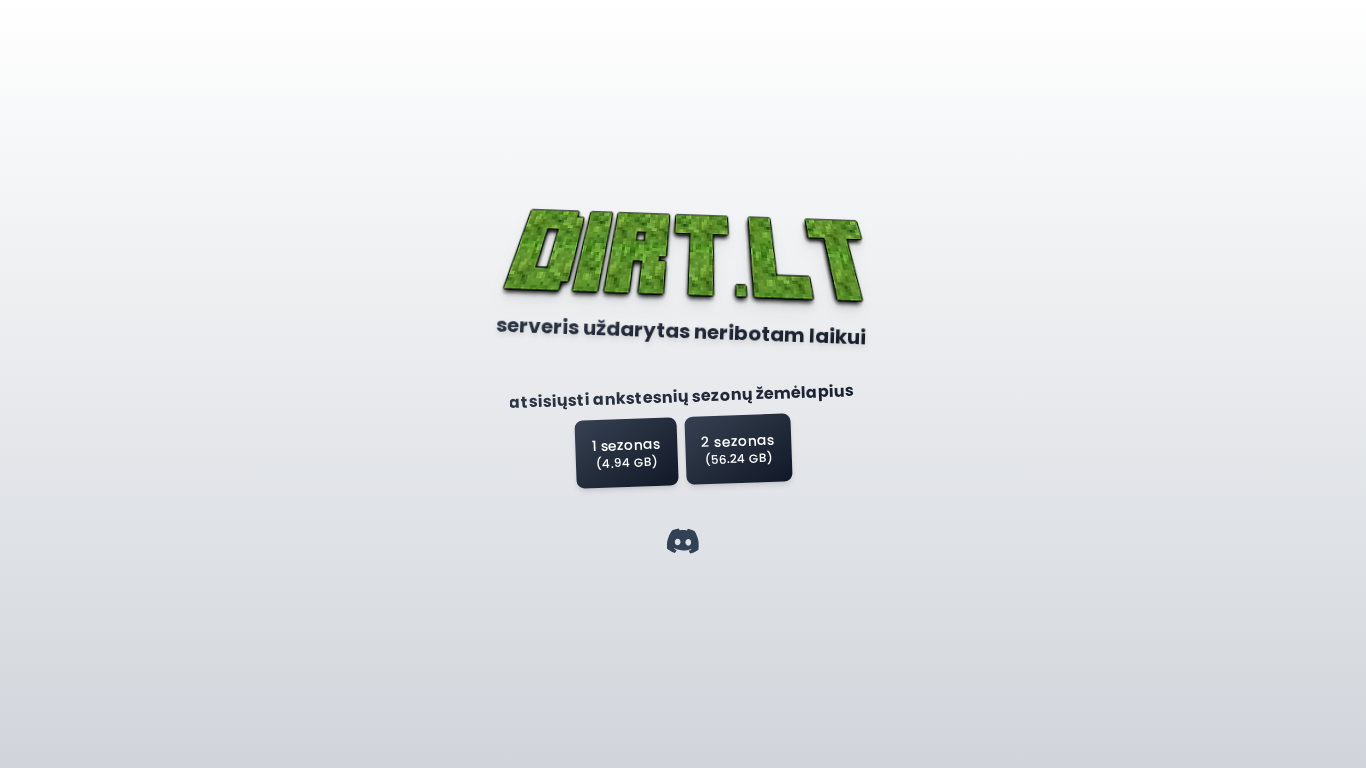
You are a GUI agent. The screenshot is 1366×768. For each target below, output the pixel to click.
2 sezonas (738, 449)
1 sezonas (626, 453)
